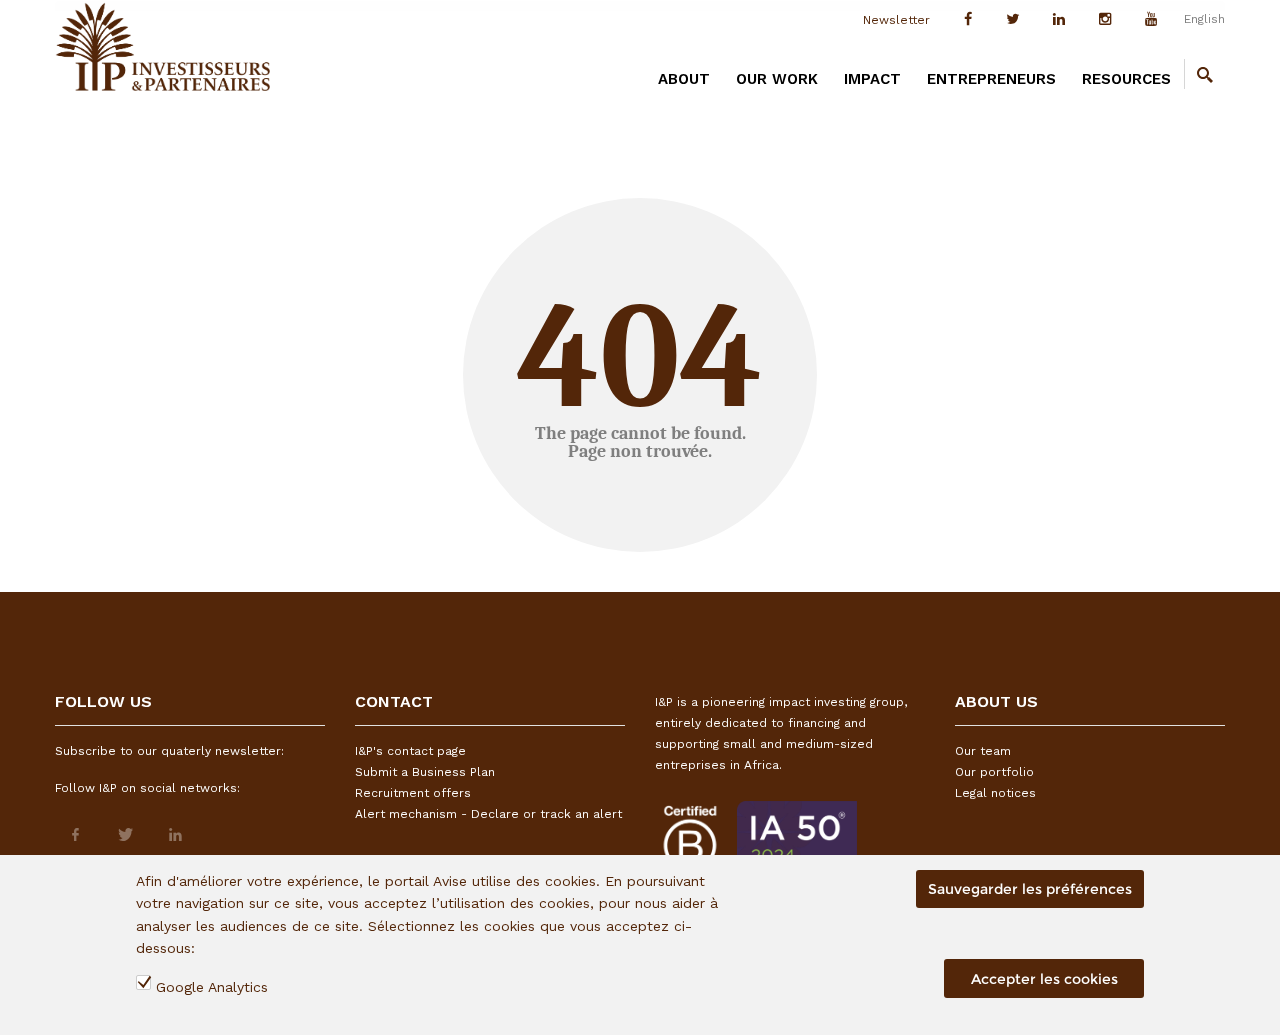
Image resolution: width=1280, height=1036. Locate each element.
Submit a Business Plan (425, 772)
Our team (983, 751)
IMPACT (872, 79)
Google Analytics (212, 987)
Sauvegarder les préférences (1030, 889)
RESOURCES (1126, 79)
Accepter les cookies (1044, 979)
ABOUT (684, 79)
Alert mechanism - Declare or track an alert (488, 814)
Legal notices (995, 793)
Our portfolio (994, 772)
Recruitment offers (413, 793)
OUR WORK (777, 79)
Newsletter (896, 20)
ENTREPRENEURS (991, 79)
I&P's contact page (410, 751)
